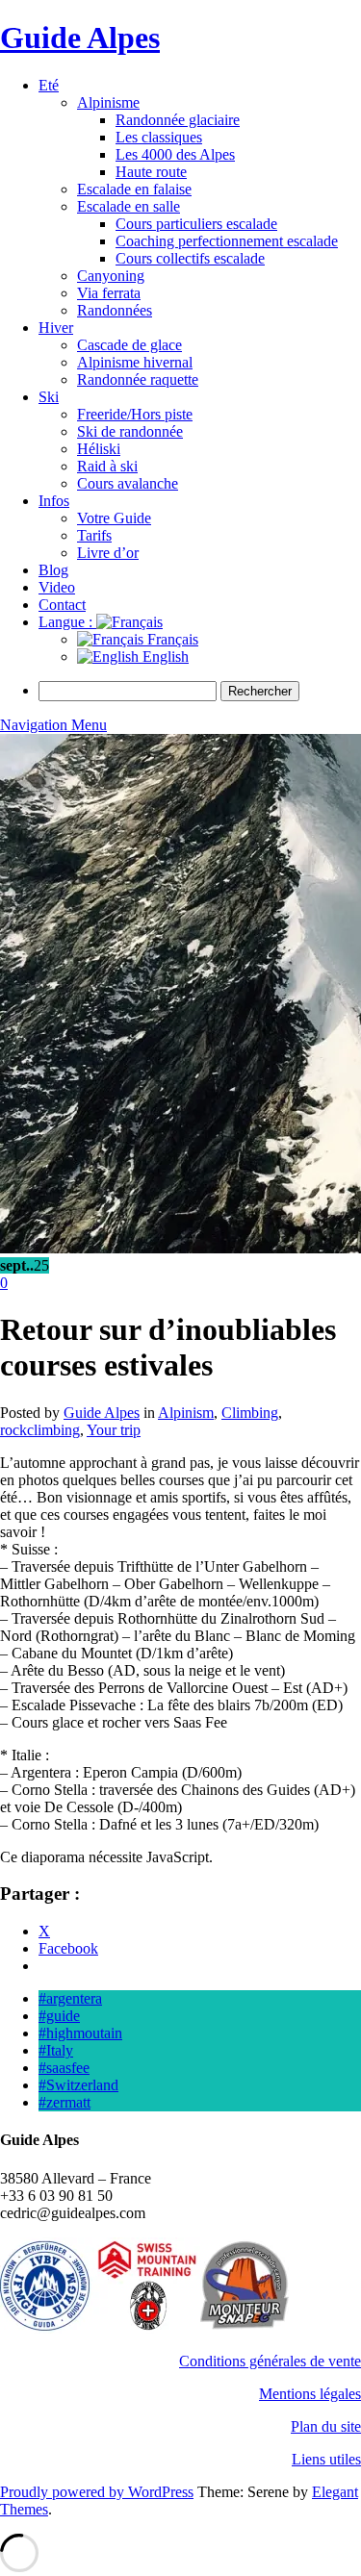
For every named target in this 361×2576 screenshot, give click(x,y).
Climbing (250, 1413)
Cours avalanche (128, 483)
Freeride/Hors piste (135, 414)
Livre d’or (108, 553)
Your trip (114, 1430)
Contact (62, 605)
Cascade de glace (129, 345)
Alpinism (186, 1413)
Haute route (151, 172)
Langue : (67, 622)
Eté (49, 85)
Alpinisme (108, 102)
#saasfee (64, 2068)
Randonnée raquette (138, 379)
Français (171, 639)
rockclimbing (40, 1430)
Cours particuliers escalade (196, 224)
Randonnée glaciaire (178, 120)
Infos (54, 501)
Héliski (99, 449)
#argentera (70, 1998)
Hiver (56, 328)
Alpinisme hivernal (135, 362)
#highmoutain (80, 2033)
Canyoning (111, 276)
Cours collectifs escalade (190, 258)
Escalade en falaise (134, 189)
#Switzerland (78, 2085)
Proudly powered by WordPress (97, 2492)
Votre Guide (114, 518)
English (164, 657)
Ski (49, 397)
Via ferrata (109, 293)
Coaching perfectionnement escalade (227, 241)
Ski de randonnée (130, 431)
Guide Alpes (80, 38)
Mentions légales (310, 2394)
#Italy (56, 2050)
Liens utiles (326, 2459)
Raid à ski (107, 466)
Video (57, 587)
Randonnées (115, 310)
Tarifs (94, 535)
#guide (59, 2016)
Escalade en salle (129, 206)
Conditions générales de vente (270, 2361)
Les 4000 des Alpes (175, 154)
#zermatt (64, 2102)
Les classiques (159, 137)
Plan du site (326, 2426)
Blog (53, 570)
